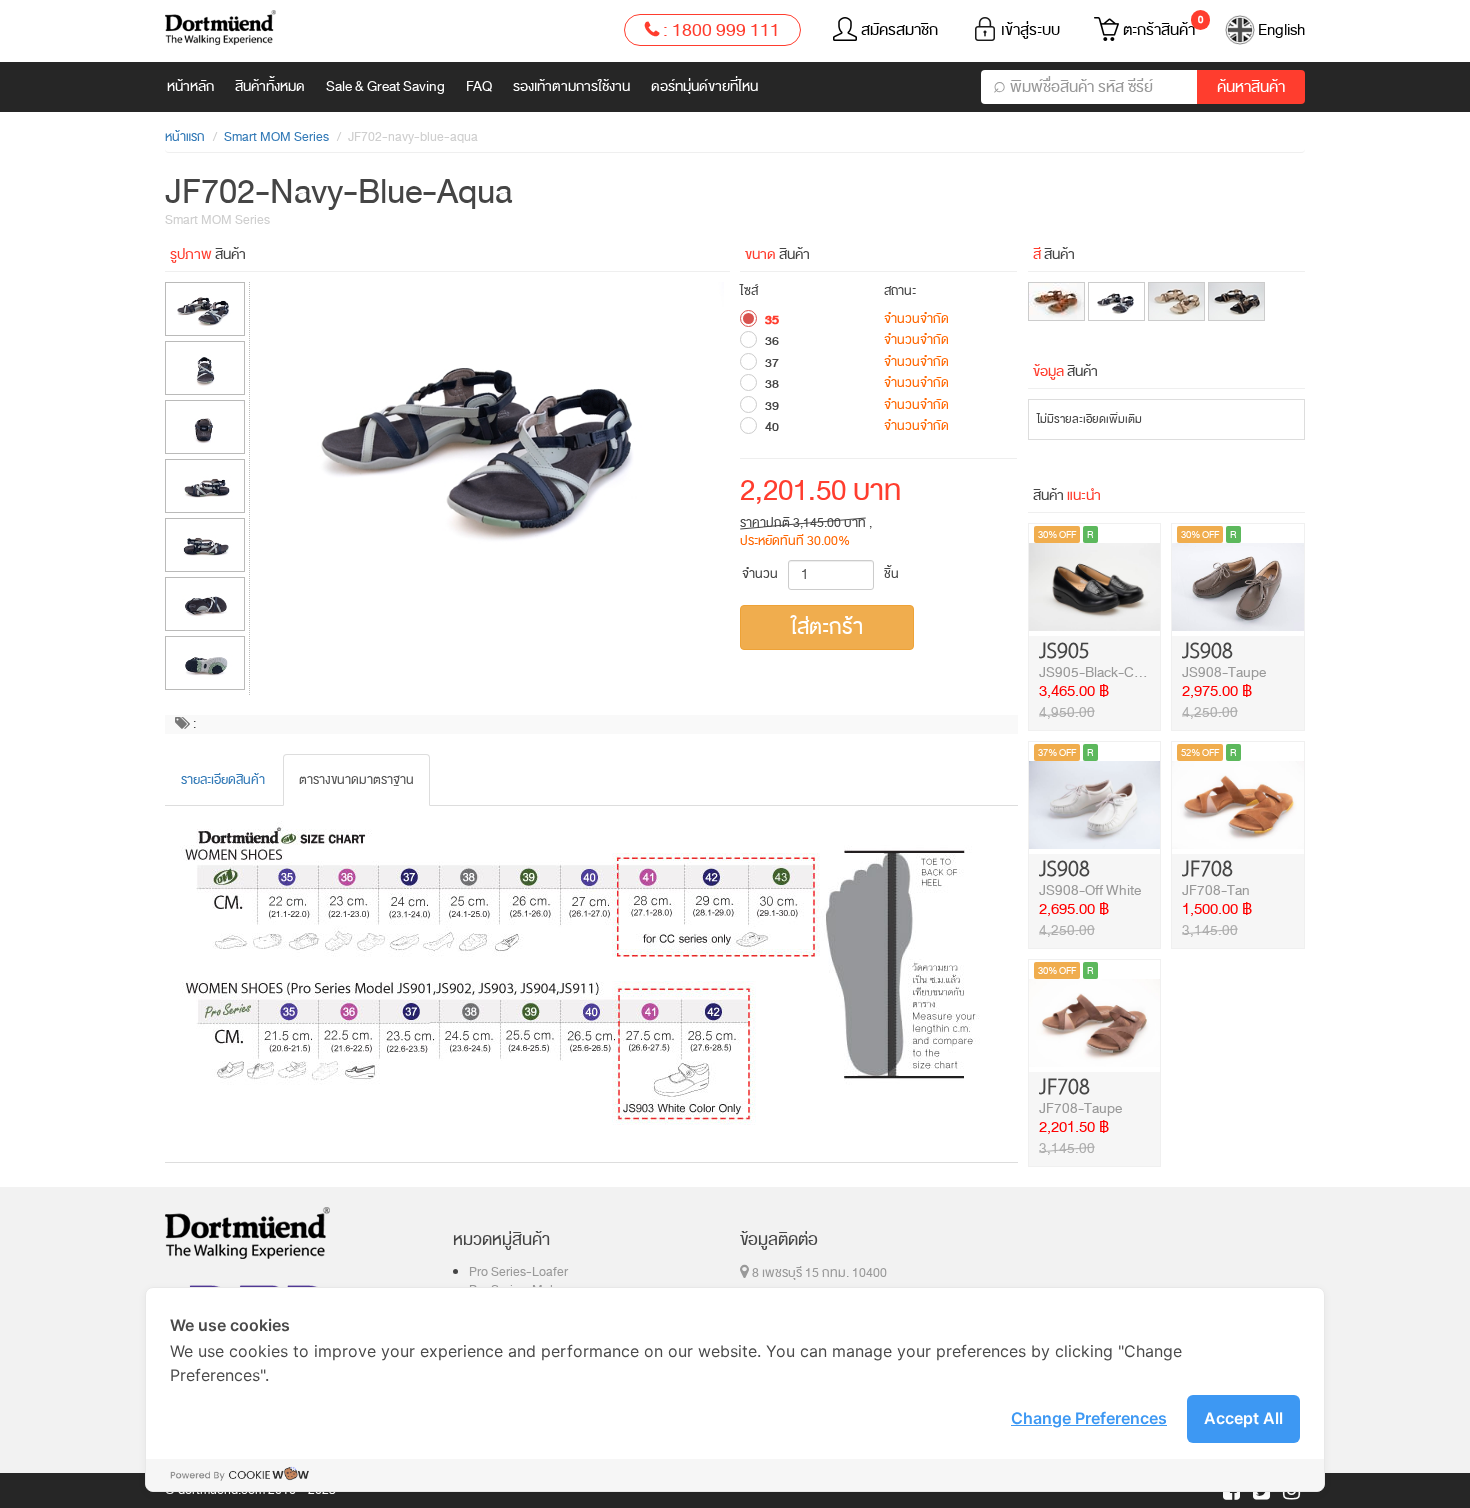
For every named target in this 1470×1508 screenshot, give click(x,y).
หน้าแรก (185, 137)
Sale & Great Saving (385, 86)
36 (772, 341)
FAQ (479, 86)
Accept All (1243, 1418)
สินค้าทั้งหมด (270, 86)
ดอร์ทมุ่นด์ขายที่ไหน (704, 86)
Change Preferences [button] (1089, 1418)
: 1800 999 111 (719, 30)
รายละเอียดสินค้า (223, 780)
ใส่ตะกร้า (827, 627)
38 (772, 384)
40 (772, 427)
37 (772, 363)
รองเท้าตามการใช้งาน (571, 86)
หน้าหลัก (190, 86)
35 (772, 320)
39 (772, 406)
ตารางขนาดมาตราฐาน (356, 780)
